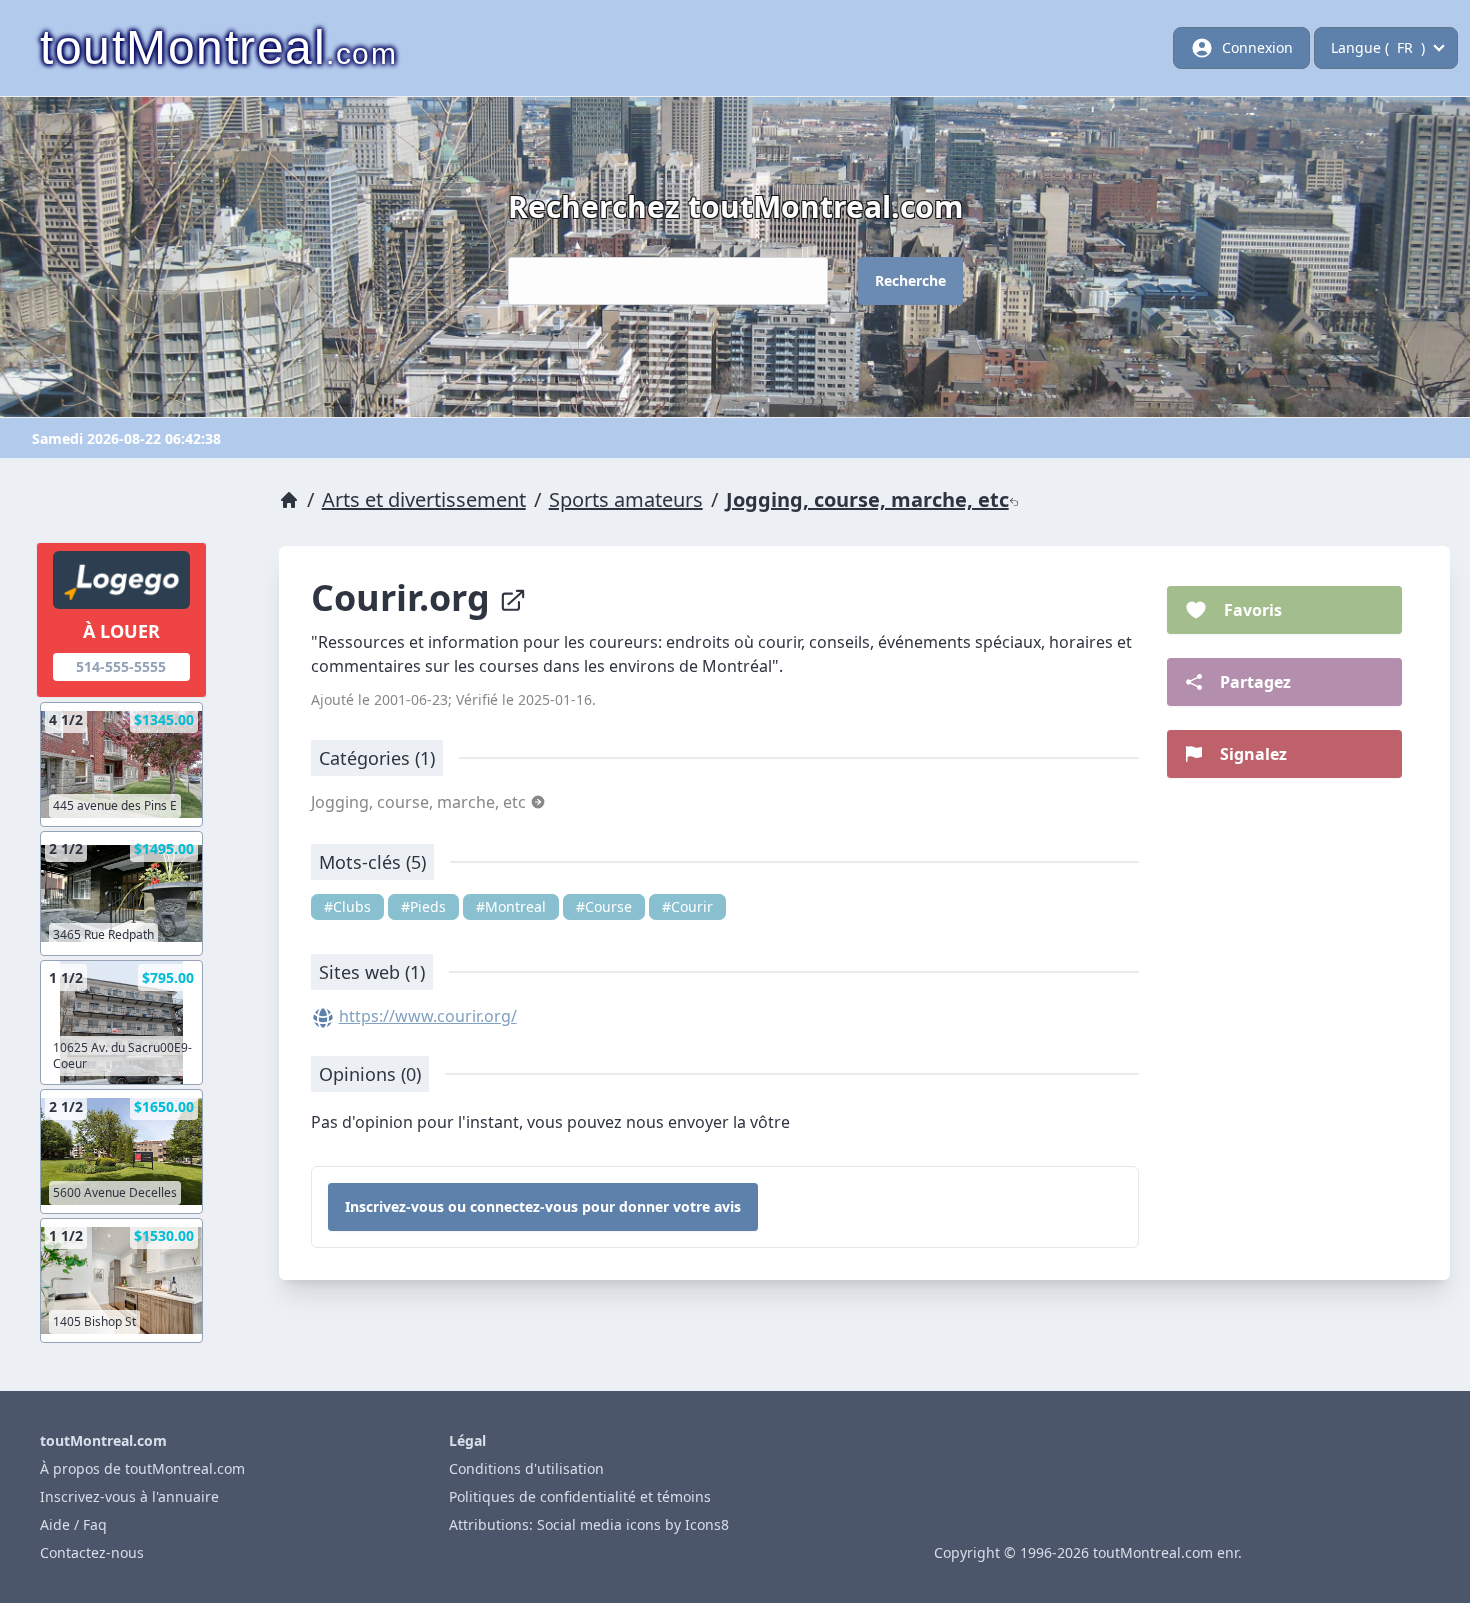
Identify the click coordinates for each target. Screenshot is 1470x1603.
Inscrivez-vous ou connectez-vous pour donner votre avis (543, 1206)
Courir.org (405, 597)
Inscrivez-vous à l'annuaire (129, 1496)
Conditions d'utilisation (526, 1468)
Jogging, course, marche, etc (867, 499)
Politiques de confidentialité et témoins (580, 1496)
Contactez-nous (92, 1552)
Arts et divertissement (424, 499)
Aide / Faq (73, 1524)
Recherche (910, 280)
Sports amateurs (626, 499)
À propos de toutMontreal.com (142, 1468)
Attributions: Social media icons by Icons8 (589, 1524)
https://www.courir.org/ (428, 1016)
